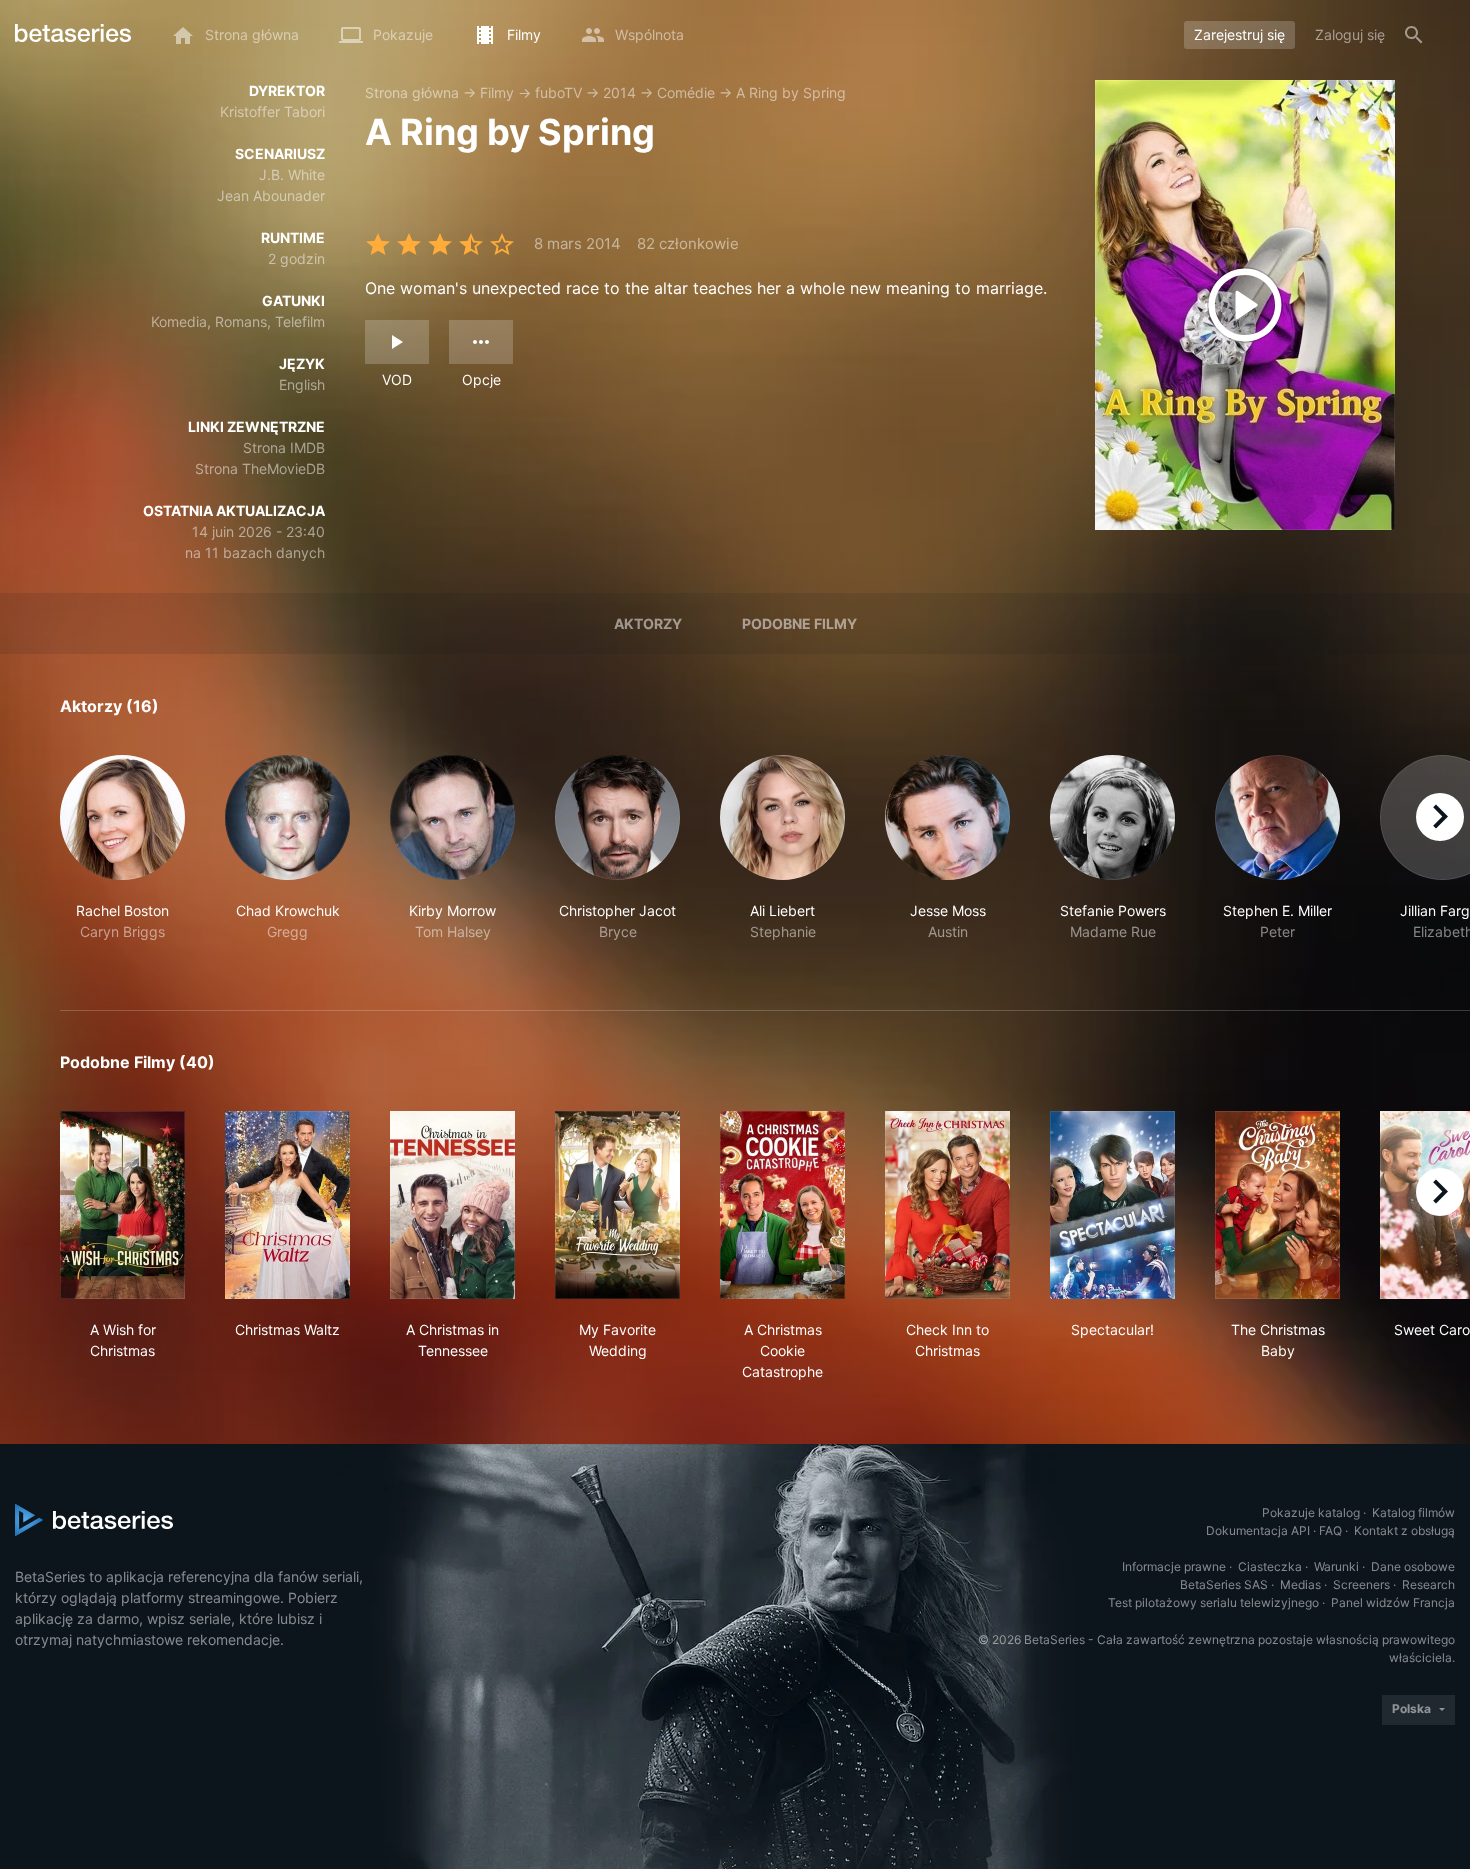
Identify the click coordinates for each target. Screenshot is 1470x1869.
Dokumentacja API (1258, 1530)
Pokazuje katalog (1311, 1512)
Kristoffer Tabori (272, 111)
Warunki (1336, 1566)
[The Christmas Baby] (1277, 1205)
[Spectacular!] (1112, 1205)
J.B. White (292, 174)
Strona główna (412, 92)
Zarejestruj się (1239, 34)
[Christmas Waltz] (287, 1205)
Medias (1300, 1584)
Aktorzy (648, 623)
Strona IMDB (284, 447)
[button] (122, 859)
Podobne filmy (799, 623)
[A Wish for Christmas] (122, 1205)
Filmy (497, 92)
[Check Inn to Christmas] (947, 1205)
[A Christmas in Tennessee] (452, 1205)
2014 (619, 92)
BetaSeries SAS (1224, 1584)
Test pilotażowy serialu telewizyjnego (1213, 1602)
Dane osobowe (1413, 1566)
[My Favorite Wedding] (617, 1205)
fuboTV (558, 92)
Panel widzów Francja (1393, 1602)
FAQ (1330, 1530)
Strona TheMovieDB (260, 468)
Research (1428, 1584)
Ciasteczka (1270, 1566)
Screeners (1361, 1584)
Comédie (686, 92)
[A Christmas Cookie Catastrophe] (782, 1205)
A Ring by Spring (791, 92)
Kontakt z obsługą (1404, 1530)
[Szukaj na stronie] (1414, 35)
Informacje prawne (1174, 1566)
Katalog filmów (1413, 1512)
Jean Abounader (271, 195)
